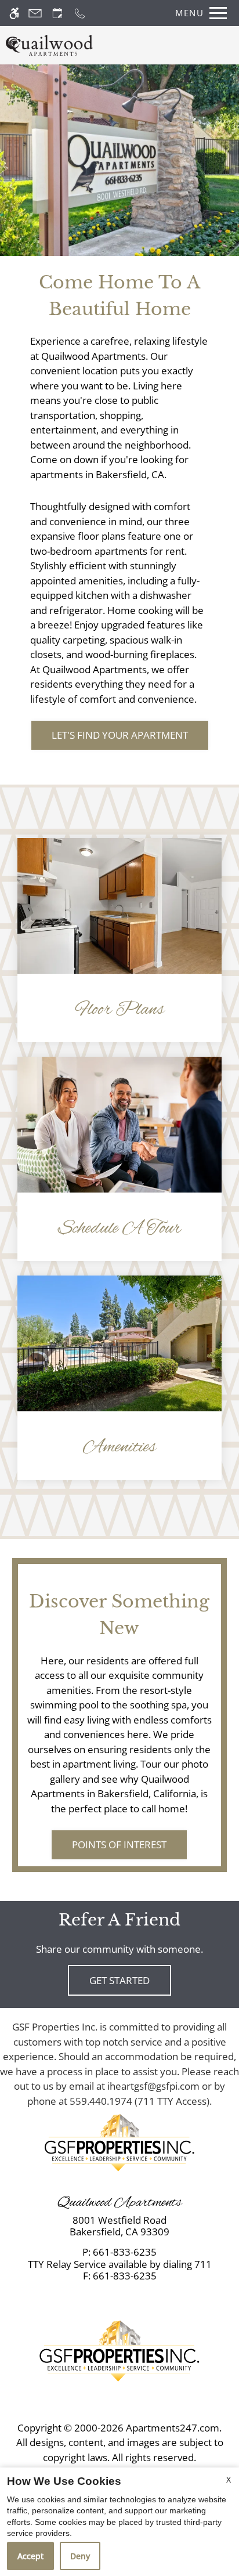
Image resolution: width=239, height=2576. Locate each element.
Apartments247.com (173, 2428)
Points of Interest (119, 1845)
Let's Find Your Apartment (120, 735)
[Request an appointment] (57, 13)
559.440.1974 (101, 2101)
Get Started (119, 1980)
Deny (80, 2556)
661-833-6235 (125, 2252)
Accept (30, 2556)
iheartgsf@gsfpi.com (153, 2086)
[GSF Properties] (119, 2142)
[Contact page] (35, 13)
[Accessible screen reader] (14, 13)
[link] (120, 2226)
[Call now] (80, 13)
